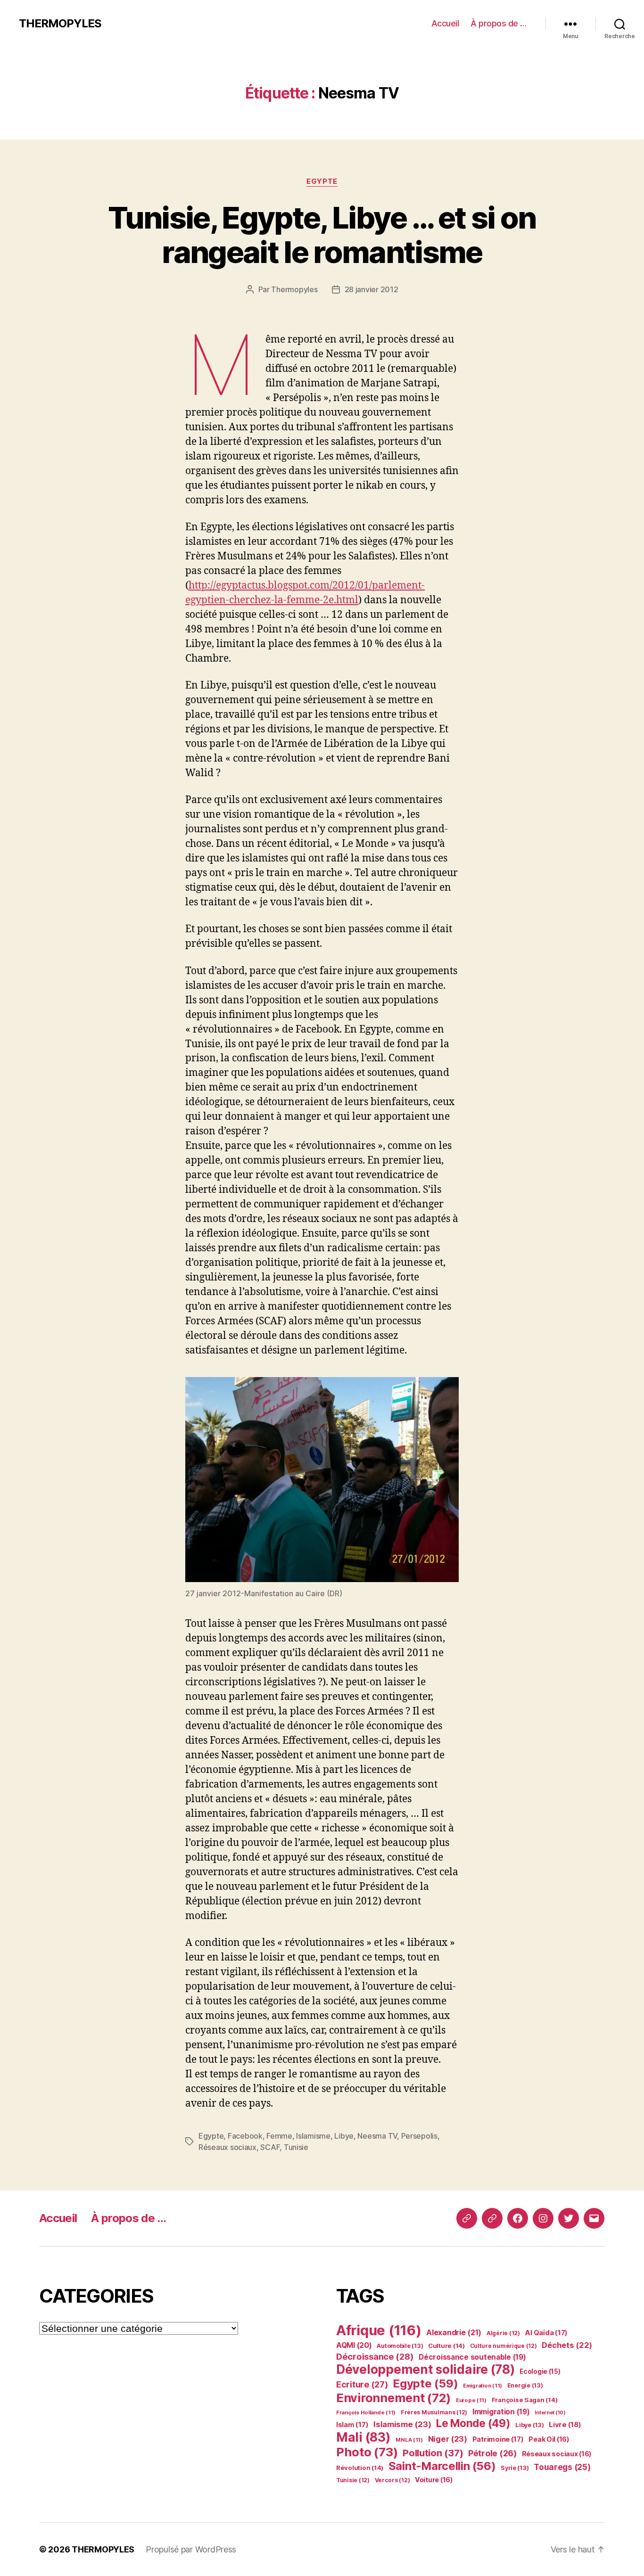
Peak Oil (549, 2439)
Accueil (445, 23)
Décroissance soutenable (472, 2357)
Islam (352, 2425)
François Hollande (366, 2412)
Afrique (379, 2330)
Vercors (392, 2480)
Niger (448, 2439)
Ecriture (362, 2384)
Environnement (393, 2398)
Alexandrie (454, 2332)
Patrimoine (498, 2439)
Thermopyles (294, 289)
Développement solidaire (425, 2369)
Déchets (567, 2345)
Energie (525, 2385)
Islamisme (313, 2136)
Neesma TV (377, 2136)
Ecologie (540, 2371)
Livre (565, 2424)
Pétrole (492, 2453)
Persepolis (419, 2136)
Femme (279, 2136)
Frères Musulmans (434, 2412)
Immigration (501, 2412)
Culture (446, 2346)
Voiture (434, 2480)
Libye (344, 2136)
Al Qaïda (546, 2333)
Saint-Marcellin (442, 2466)
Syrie (515, 2468)
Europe (471, 2400)
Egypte (322, 181)
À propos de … (499, 23)
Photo (367, 2452)
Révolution (360, 2468)
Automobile (400, 2346)
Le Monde (473, 2423)
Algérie (503, 2333)
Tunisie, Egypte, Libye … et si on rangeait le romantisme (322, 235)
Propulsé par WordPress (191, 2549)
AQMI (354, 2345)
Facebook (245, 2136)
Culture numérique (504, 2346)
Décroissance (375, 2356)
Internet (550, 2413)
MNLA (409, 2440)
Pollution (433, 2453)
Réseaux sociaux (227, 2147)
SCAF (270, 2147)
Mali (363, 2437)
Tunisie (296, 2147)
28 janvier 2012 (372, 289)
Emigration (483, 2386)
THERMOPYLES (60, 24)
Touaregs (562, 2467)
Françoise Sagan (525, 2400)
